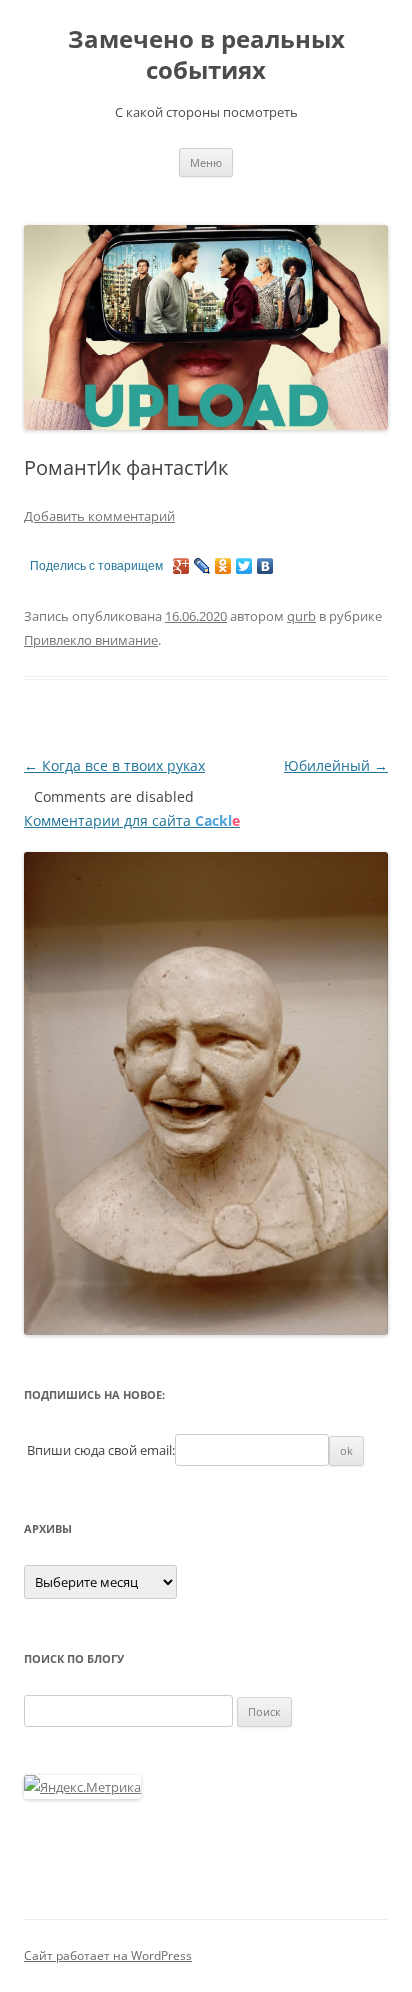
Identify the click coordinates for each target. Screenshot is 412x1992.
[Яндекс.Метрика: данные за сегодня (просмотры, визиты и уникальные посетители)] (82, 1787)
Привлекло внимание (91, 640)
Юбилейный (336, 765)
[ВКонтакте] (265, 566)
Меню (206, 162)
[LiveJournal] (202, 566)
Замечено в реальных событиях (206, 55)
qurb (301, 616)
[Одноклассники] (223, 566)
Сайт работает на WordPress (108, 1955)
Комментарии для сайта (132, 820)
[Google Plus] (181, 566)
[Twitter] (244, 566)
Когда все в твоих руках (114, 765)
